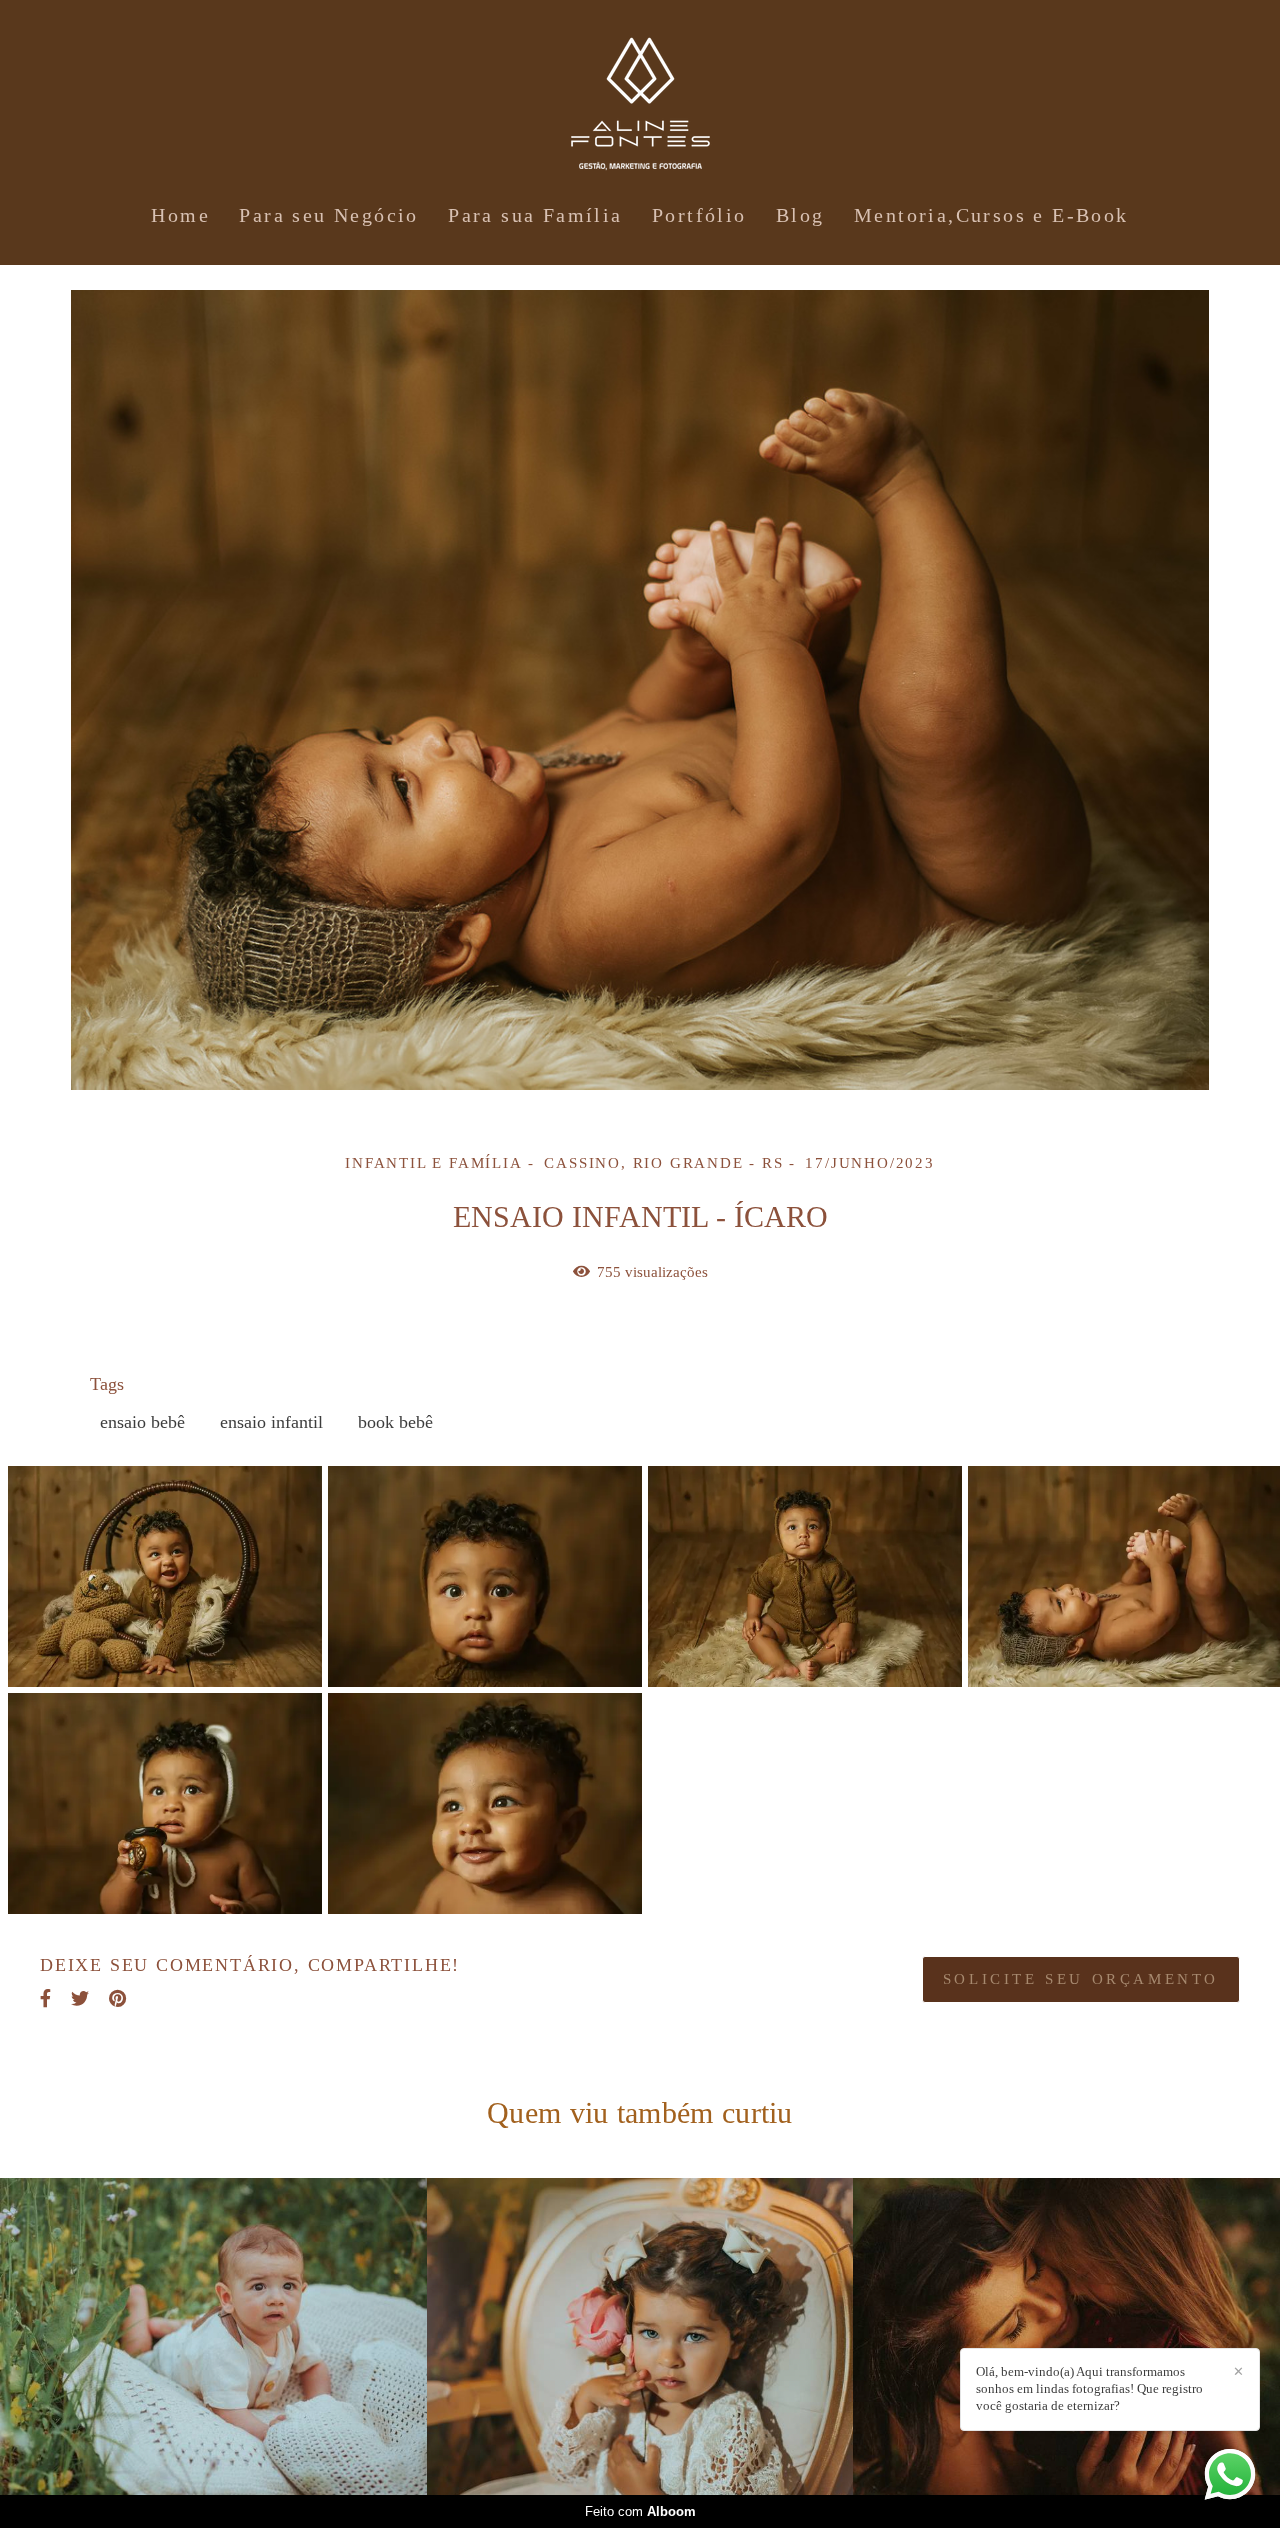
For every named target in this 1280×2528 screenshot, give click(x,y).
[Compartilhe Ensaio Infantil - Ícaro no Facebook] (45, 1998)
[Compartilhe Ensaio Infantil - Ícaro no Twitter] (80, 1998)
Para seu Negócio (328, 215)
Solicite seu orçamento (1081, 1979)
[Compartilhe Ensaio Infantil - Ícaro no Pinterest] (117, 1998)
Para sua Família (535, 215)
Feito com (640, 2511)
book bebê (395, 1422)
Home (180, 215)
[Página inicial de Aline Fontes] (640, 95)
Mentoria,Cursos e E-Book (991, 215)
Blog (800, 215)
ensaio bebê (142, 1422)
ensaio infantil (271, 1422)
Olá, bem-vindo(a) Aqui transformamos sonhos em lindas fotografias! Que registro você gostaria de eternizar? (1089, 2388)
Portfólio (699, 215)
